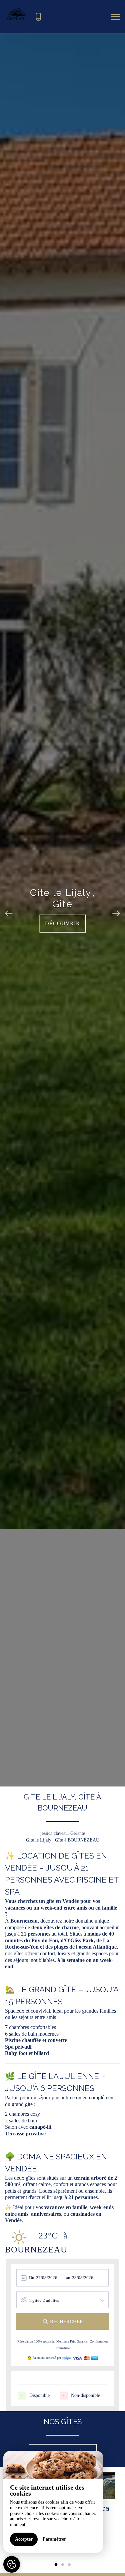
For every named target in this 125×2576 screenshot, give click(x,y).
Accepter (24, 2539)
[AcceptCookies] (12, 2564)
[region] (53, 2502)
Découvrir (62, 923)
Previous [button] (9, 910)
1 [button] (56, 2565)
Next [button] (116, 910)
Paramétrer (54, 2539)
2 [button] (63, 2565)
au (68, 2278)
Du (32, 2278)
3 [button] (69, 2565)
